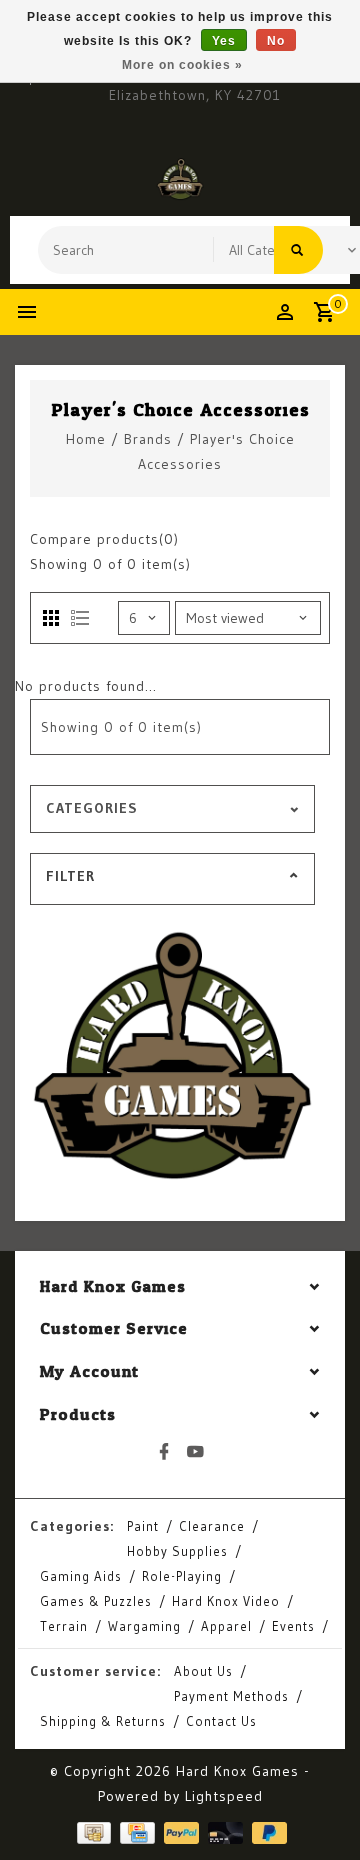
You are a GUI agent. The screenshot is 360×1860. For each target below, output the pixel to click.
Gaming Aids (81, 1576)
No (276, 41)
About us (203, 1671)
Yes (224, 41)
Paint (143, 1526)
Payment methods (231, 1696)
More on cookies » (182, 65)
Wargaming (144, 1626)
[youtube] (196, 1452)
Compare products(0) (104, 539)
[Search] (298, 250)
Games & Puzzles (96, 1601)
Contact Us (221, 1721)
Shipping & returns (103, 1721)
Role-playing (182, 1576)
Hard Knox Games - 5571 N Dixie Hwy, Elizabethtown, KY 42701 (195, 85)
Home (86, 439)
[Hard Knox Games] (180, 179)
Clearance (212, 1526)
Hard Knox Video (226, 1601)
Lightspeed (224, 1796)
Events (293, 1626)
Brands (148, 439)
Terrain (64, 1626)
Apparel (226, 1626)
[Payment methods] (92, 1832)
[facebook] (165, 1452)
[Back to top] (320, 1810)
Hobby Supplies (177, 1551)
